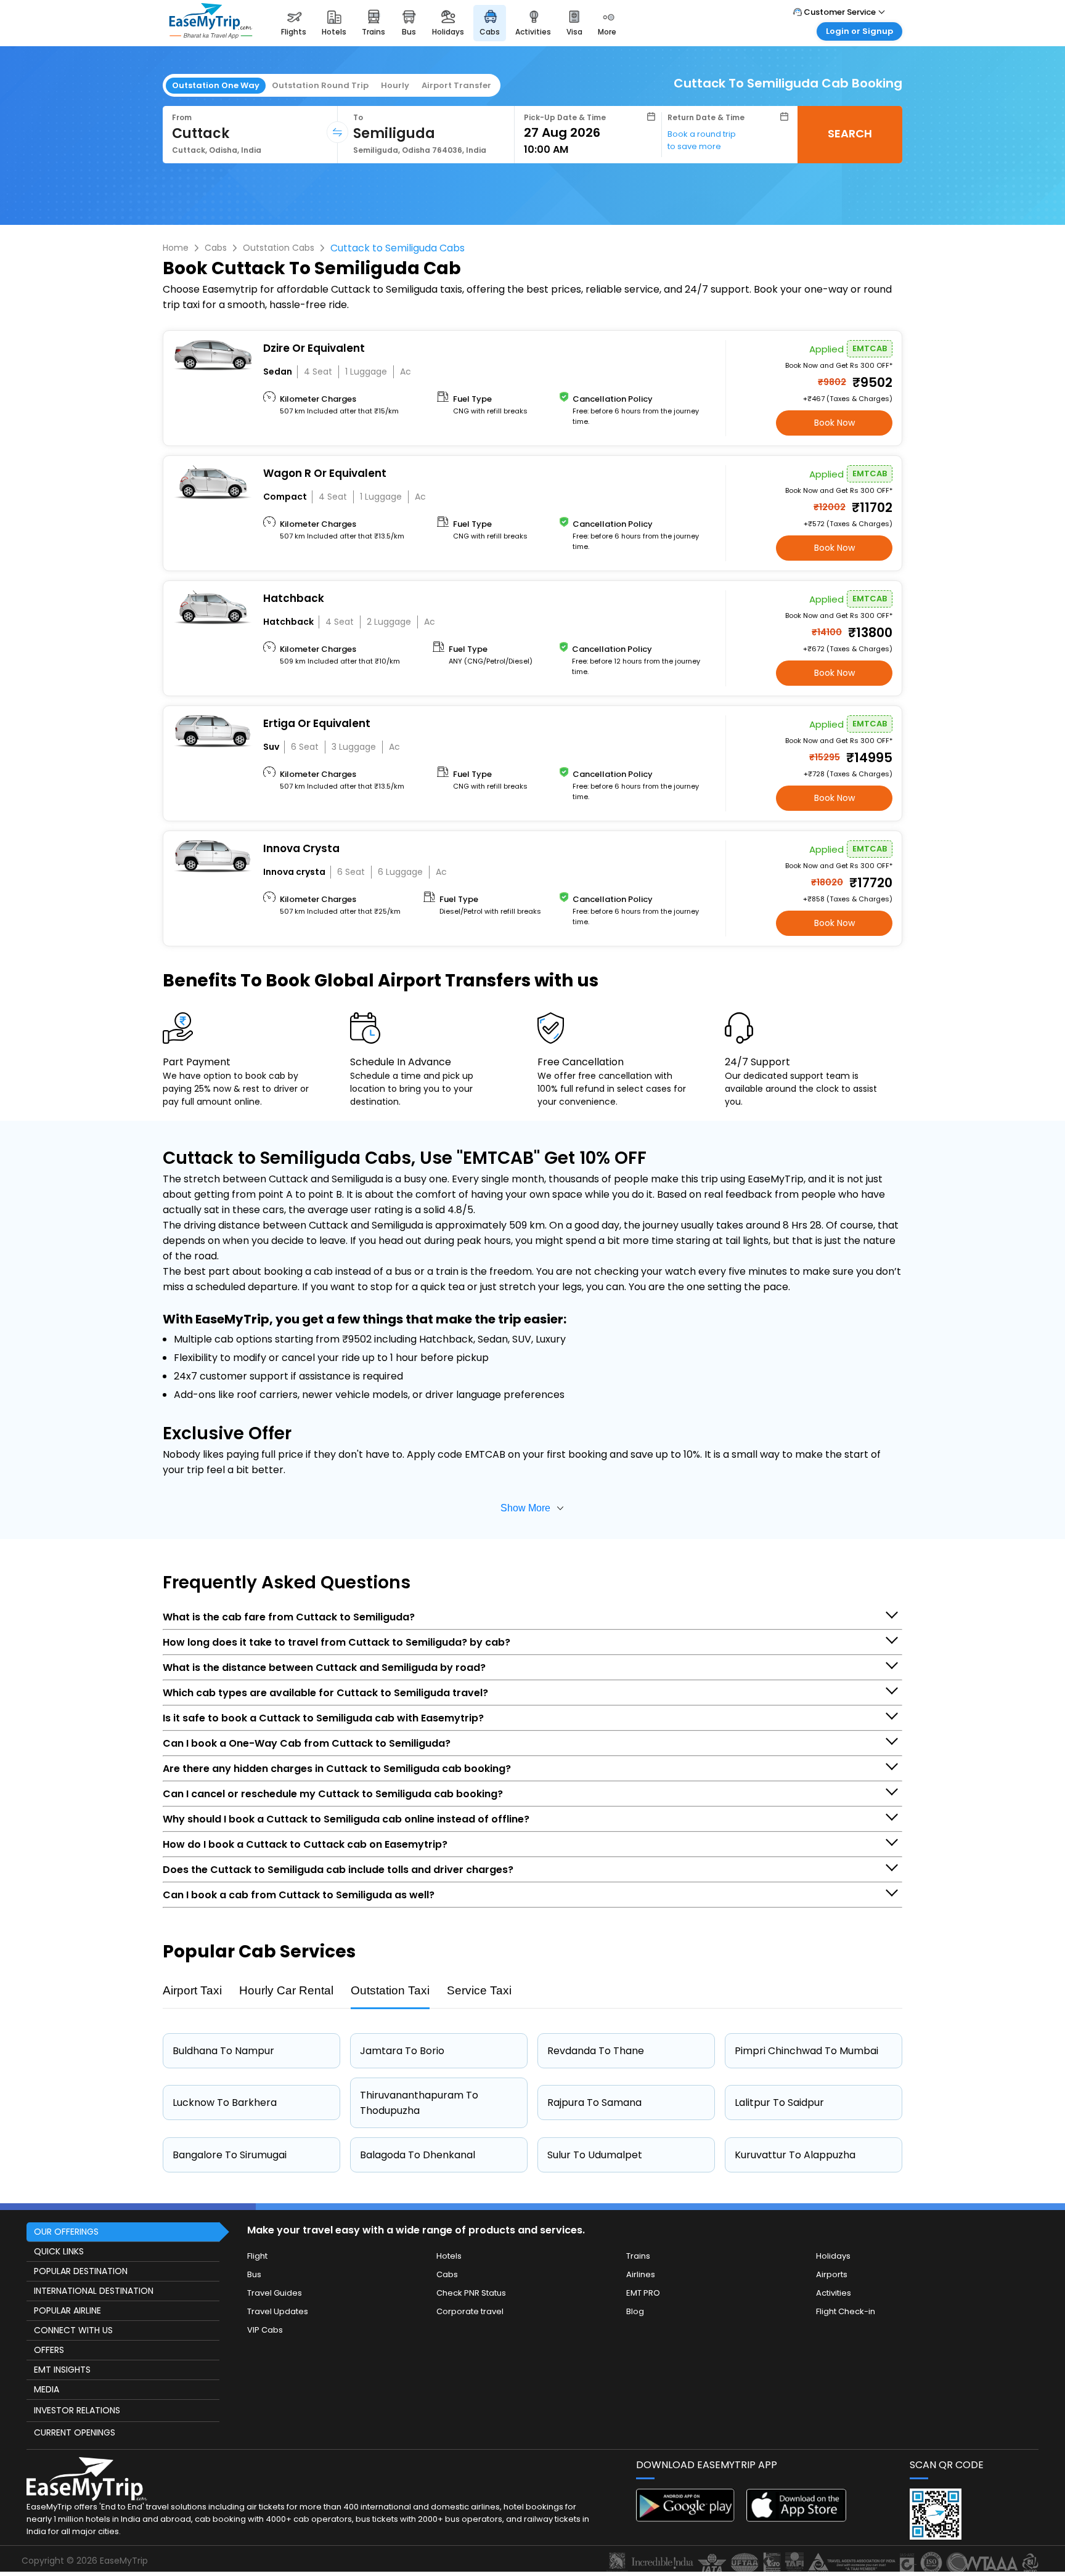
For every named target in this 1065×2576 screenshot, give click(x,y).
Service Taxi (479, 1990)
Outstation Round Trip (320, 85)
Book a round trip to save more (702, 140)
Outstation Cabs (279, 248)
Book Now (834, 423)
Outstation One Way (216, 85)
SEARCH (850, 133)
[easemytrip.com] (211, 35)
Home (176, 248)
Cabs (216, 248)
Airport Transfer (456, 85)
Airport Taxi (192, 1990)
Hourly (395, 85)
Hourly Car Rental (286, 1990)
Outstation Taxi (390, 1990)
